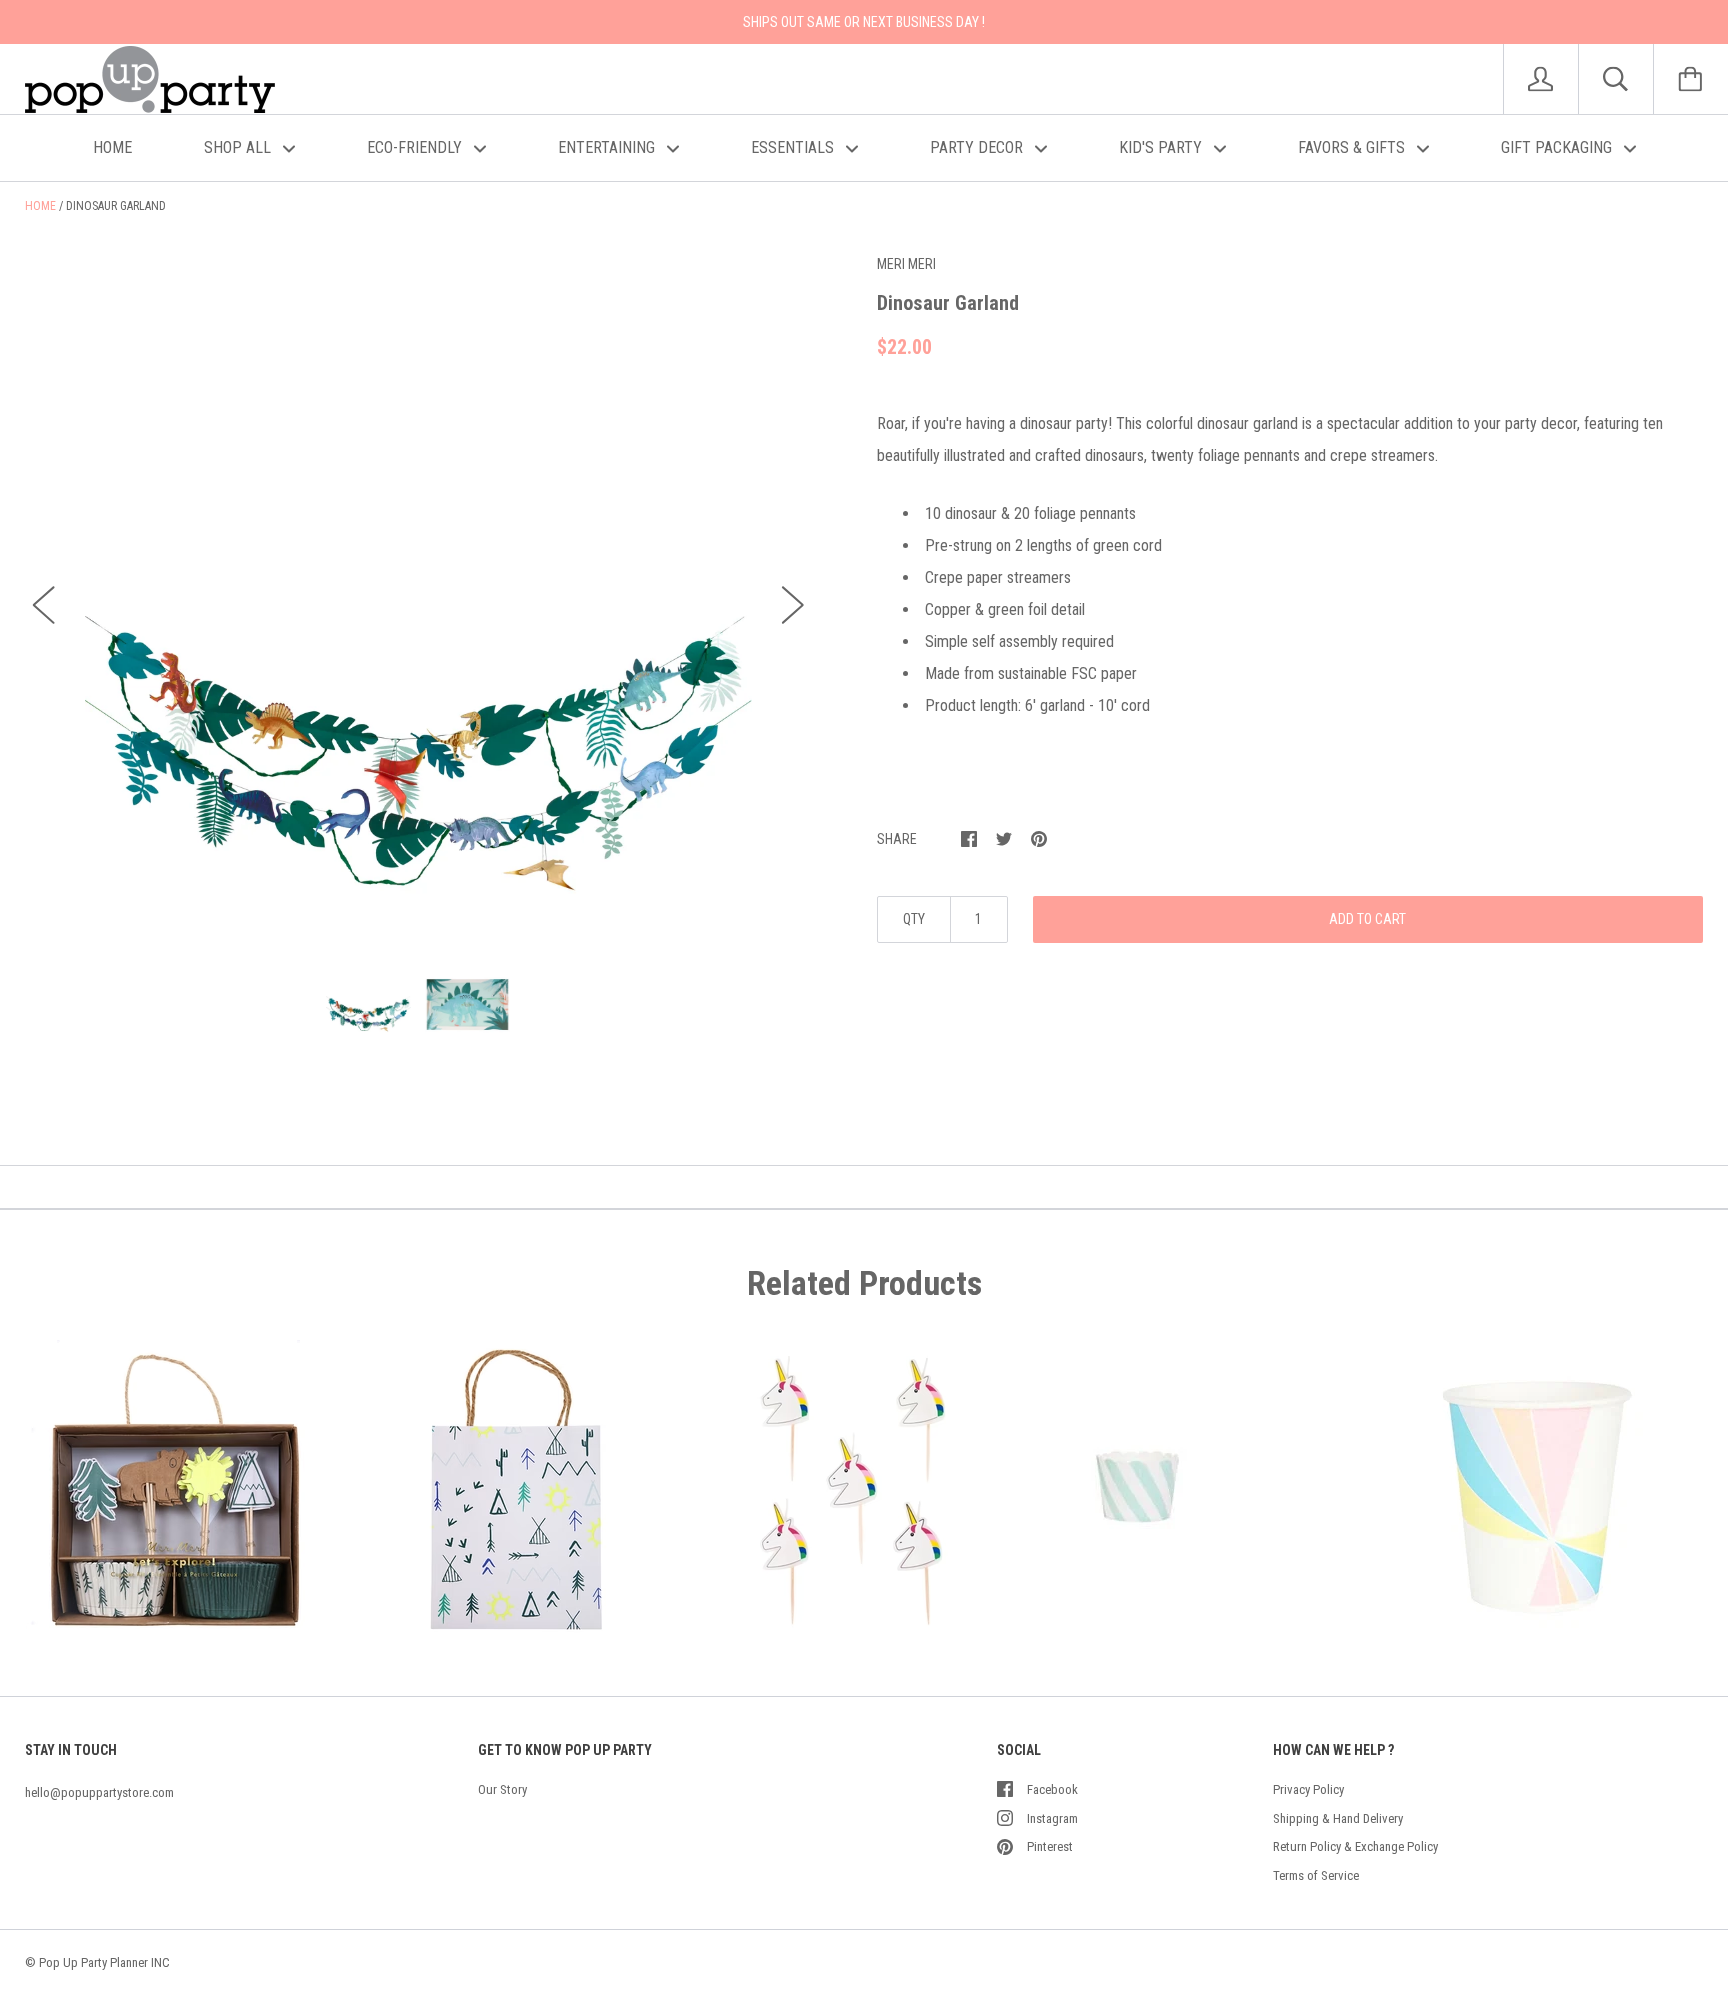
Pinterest (1050, 1846)
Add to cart (1367, 919)
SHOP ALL (239, 147)
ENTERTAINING (608, 147)
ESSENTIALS (794, 147)
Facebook (1052, 1789)
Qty (914, 919)
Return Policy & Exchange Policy (1355, 1846)
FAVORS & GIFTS (1353, 147)
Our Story (502, 1789)
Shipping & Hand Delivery (1338, 1818)
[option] (418, 586)
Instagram (1052, 1818)
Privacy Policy (1308, 1789)
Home (40, 206)
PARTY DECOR (978, 147)
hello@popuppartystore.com (99, 1792)
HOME (112, 147)
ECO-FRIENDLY (416, 147)
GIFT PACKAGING (1558, 147)
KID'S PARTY (1162, 147)
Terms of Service (1316, 1875)
